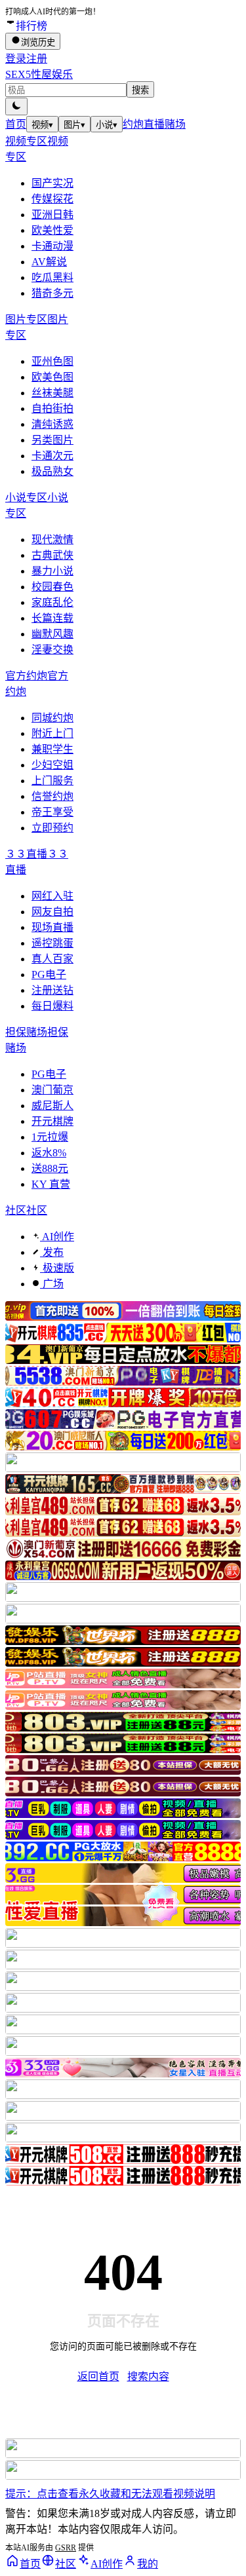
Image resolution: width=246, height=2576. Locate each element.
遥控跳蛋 (52, 943)
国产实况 (52, 183)
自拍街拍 (52, 408)
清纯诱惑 (52, 424)
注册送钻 (52, 990)
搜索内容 (148, 2377)
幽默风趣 (52, 634)
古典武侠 (52, 555)
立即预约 (52, 828)
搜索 (140, 90)
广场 (52, 1284)
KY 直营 (51, 1184)
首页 (16, 124)
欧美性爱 (52, 230)
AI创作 (57, 1237)
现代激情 (52, 540)
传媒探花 (52, 199)
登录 (16, 59)
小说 (107, 125)
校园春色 (52, 587)
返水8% (49, 1153)
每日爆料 (52, 1006)
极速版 (57, 1268)
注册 (37, 59)
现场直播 (52, 927)
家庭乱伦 (52, 602)
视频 (42, 125)
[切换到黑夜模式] (16, 106)
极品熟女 (52, 471)
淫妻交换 (52, 650)
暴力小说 (52, 571)
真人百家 (52, 959)
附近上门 (52, 733)
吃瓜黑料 (52, 277)
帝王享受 (52, 812)
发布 (52, 1252)
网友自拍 (52, 912)
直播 (154, 124)
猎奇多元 (52, 293)
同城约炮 (52, 718)
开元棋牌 (52, 1121)
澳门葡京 (52, 1090)
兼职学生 (52, 749)
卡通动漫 (52, 246)
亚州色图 (52, 361)
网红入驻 (52, 896)
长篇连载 (52, 618)
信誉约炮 (52, 796)
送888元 (50, 1168)
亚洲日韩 (52, 215)
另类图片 (52, 440)
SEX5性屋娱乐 (39, 74)
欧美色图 (52, 377)
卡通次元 (52, 456)
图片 (74, 125)
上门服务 (52, 781)
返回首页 (98, 2377)
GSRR (66, 2548)
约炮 (133, 124)
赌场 (175, 124)
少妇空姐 (52, 765)
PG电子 (49, 975)
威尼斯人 (52, 1106)
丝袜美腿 (52, 393)
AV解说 (49, 262)
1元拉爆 (50, 1137)
